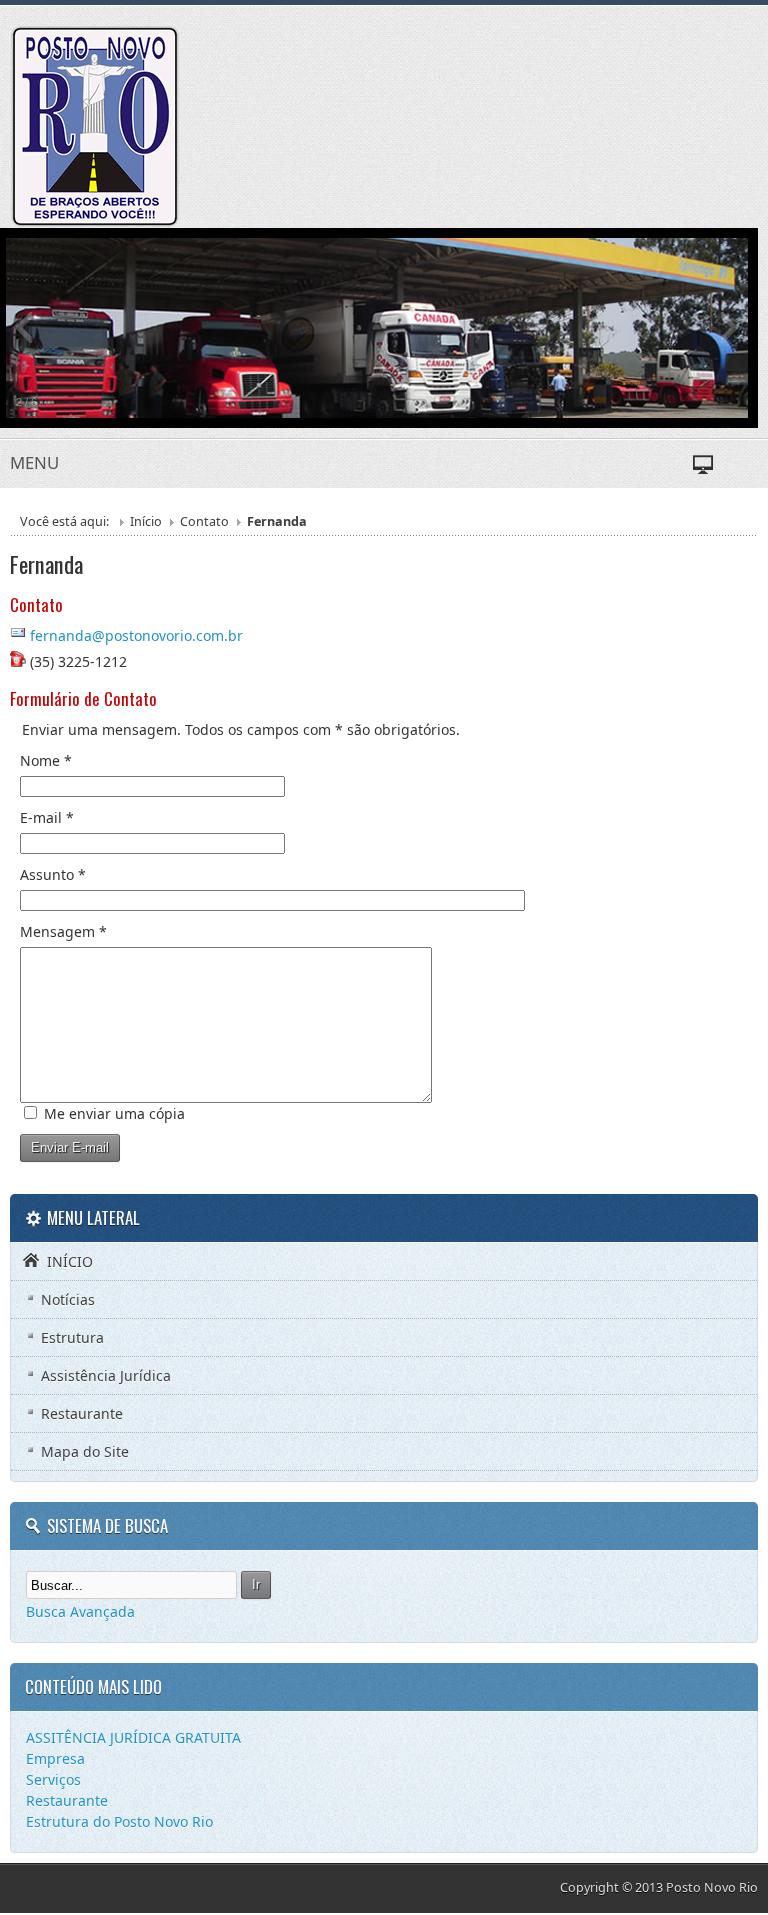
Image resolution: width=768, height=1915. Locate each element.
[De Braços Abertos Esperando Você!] (95, 126)
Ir (256, 1584)
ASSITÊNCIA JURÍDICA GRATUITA (133, 1737)
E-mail (47, 817)
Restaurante (67, 1800)
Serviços (53, 1779)
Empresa (55, 1758)
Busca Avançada (80, 1611)
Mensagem (63, 931)
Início (146, 521)
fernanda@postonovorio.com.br (136, 635)
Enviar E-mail (70, 1147)
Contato (204, 521)
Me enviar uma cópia (114, 1113)
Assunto (53, 874)
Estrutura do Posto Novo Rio (119, 1821)
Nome (46, 760)
